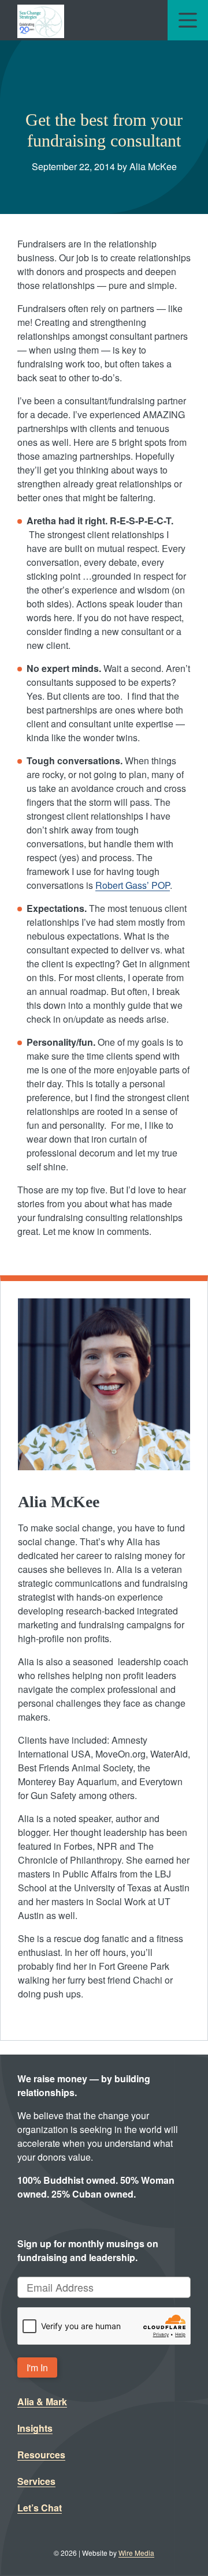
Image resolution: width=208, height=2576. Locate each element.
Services (36, 2481)
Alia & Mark (42, 2402)
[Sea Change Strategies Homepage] (41, 20)
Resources (41, 2455)
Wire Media (136, 2553)
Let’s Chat (40, 2508)
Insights (35, 2428)
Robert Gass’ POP (133, 885)
